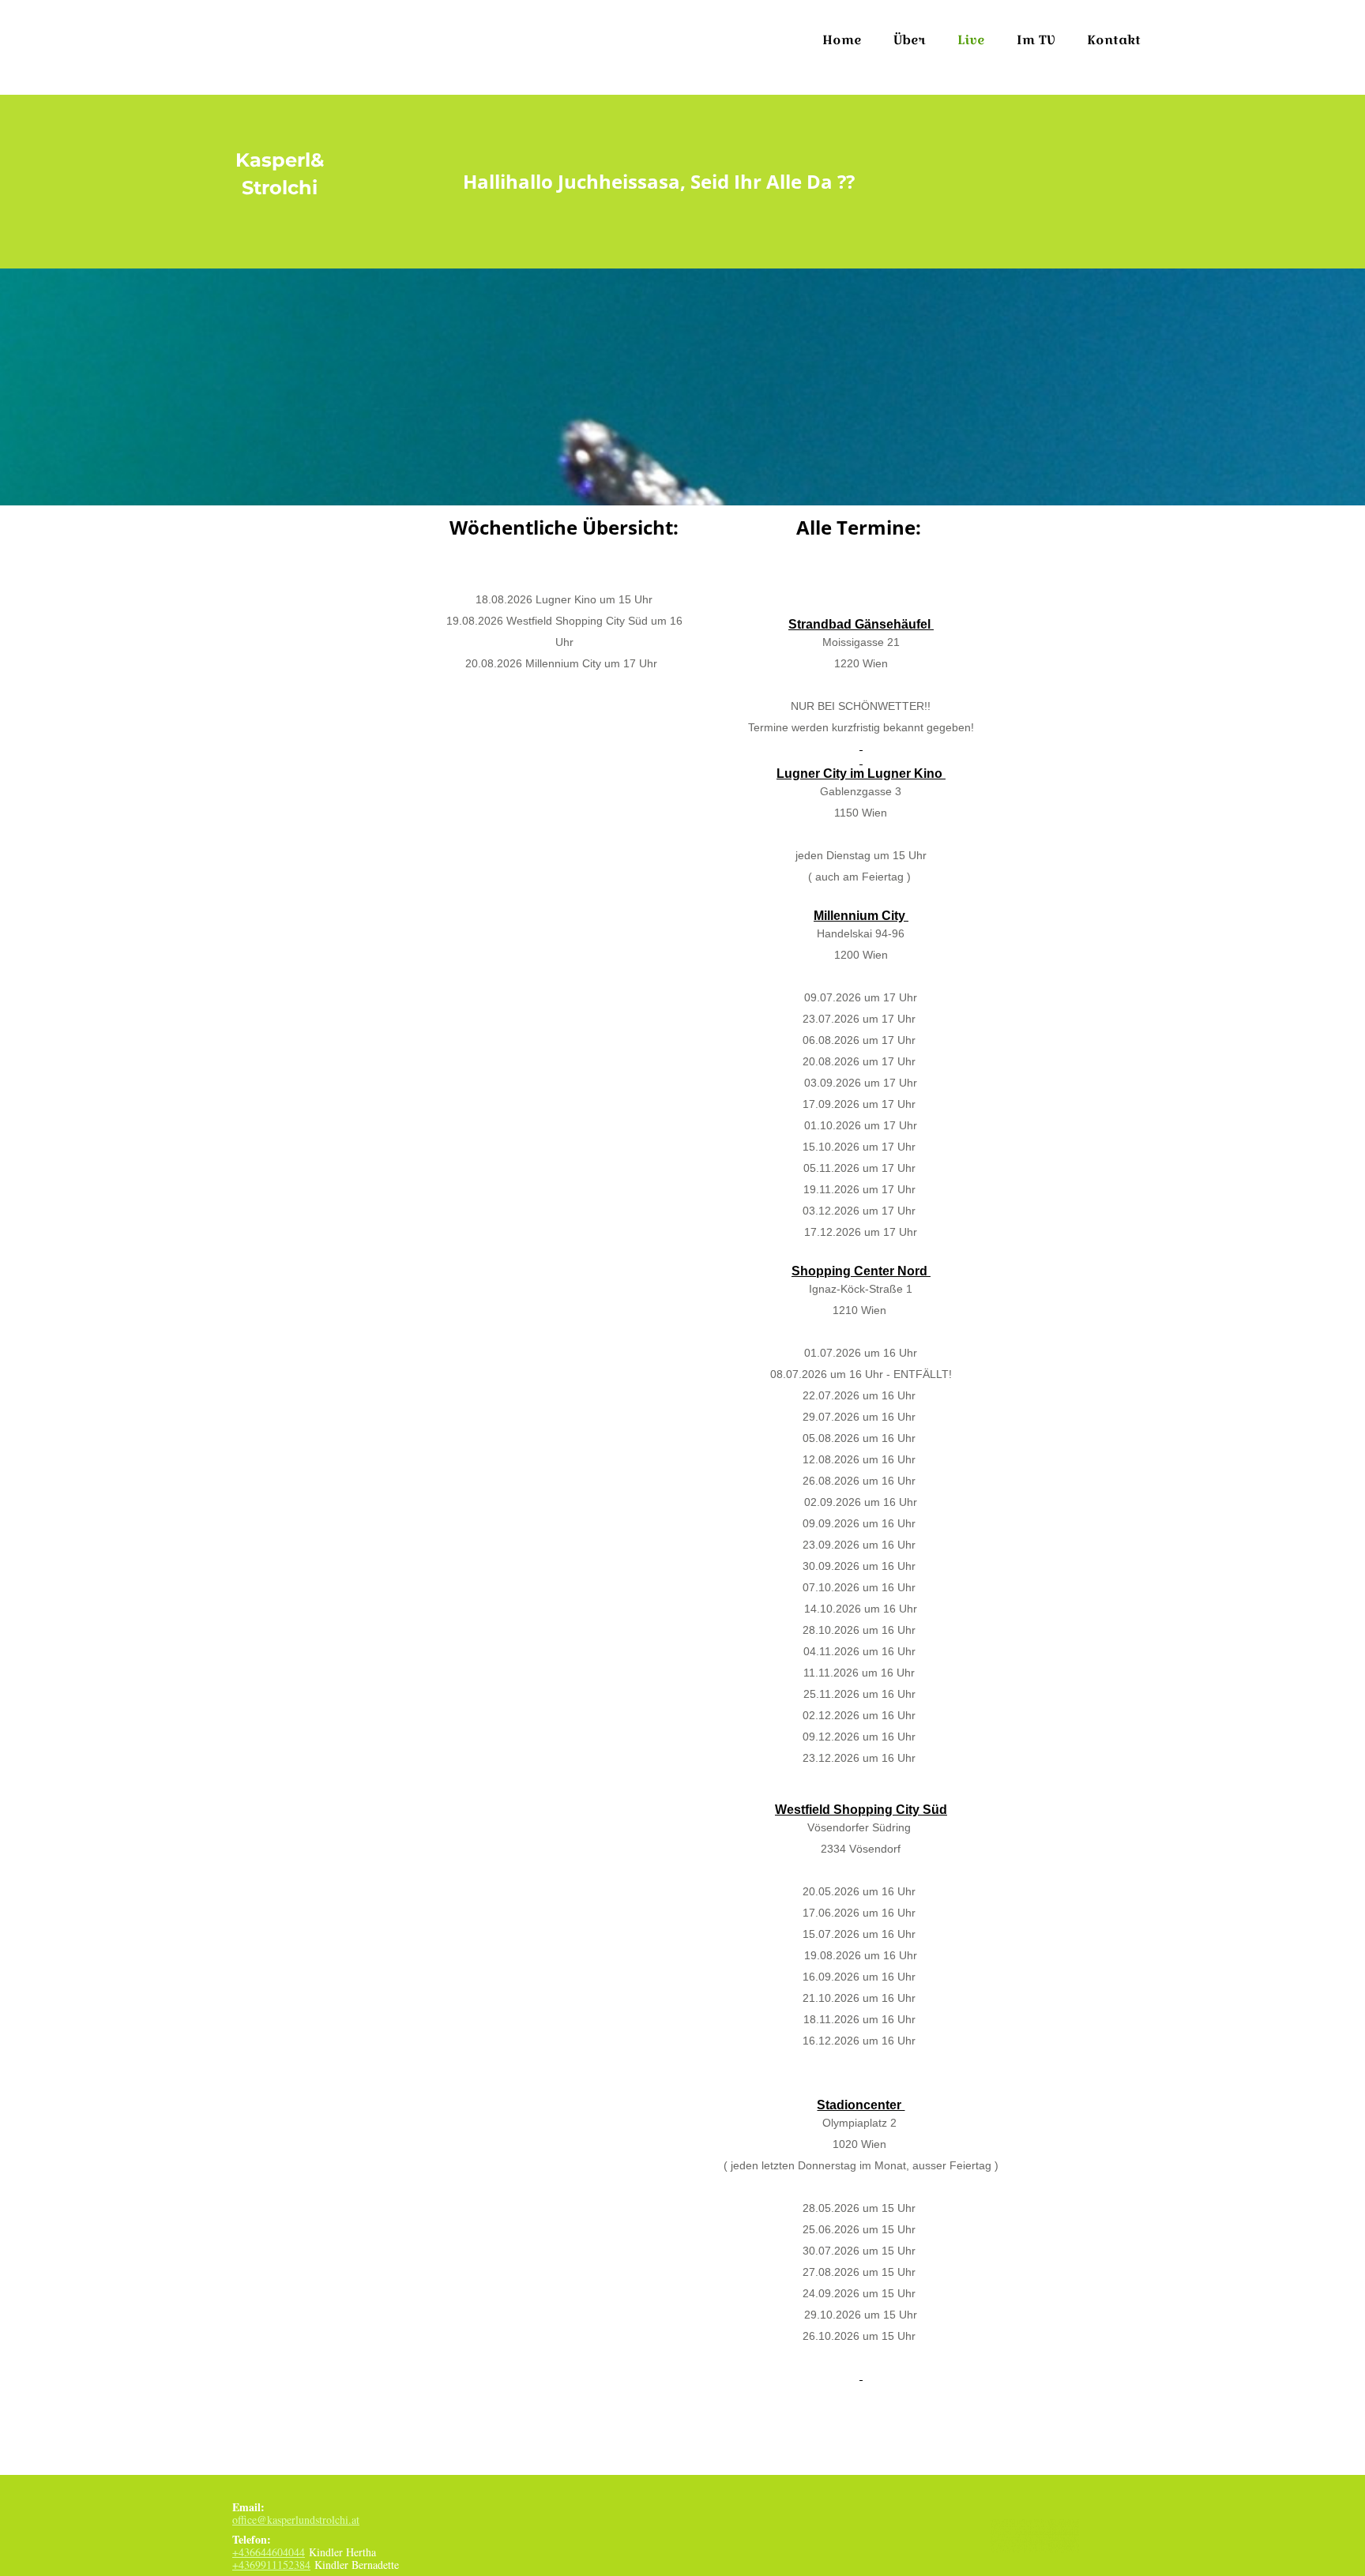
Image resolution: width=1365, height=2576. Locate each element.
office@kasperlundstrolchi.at (296, 2520)
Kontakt (1114, 40)
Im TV (1036, 40)
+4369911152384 (271, 2565)
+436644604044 (269, 2552)
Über (910, 40)
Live (971, 40)
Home (842, 40)
